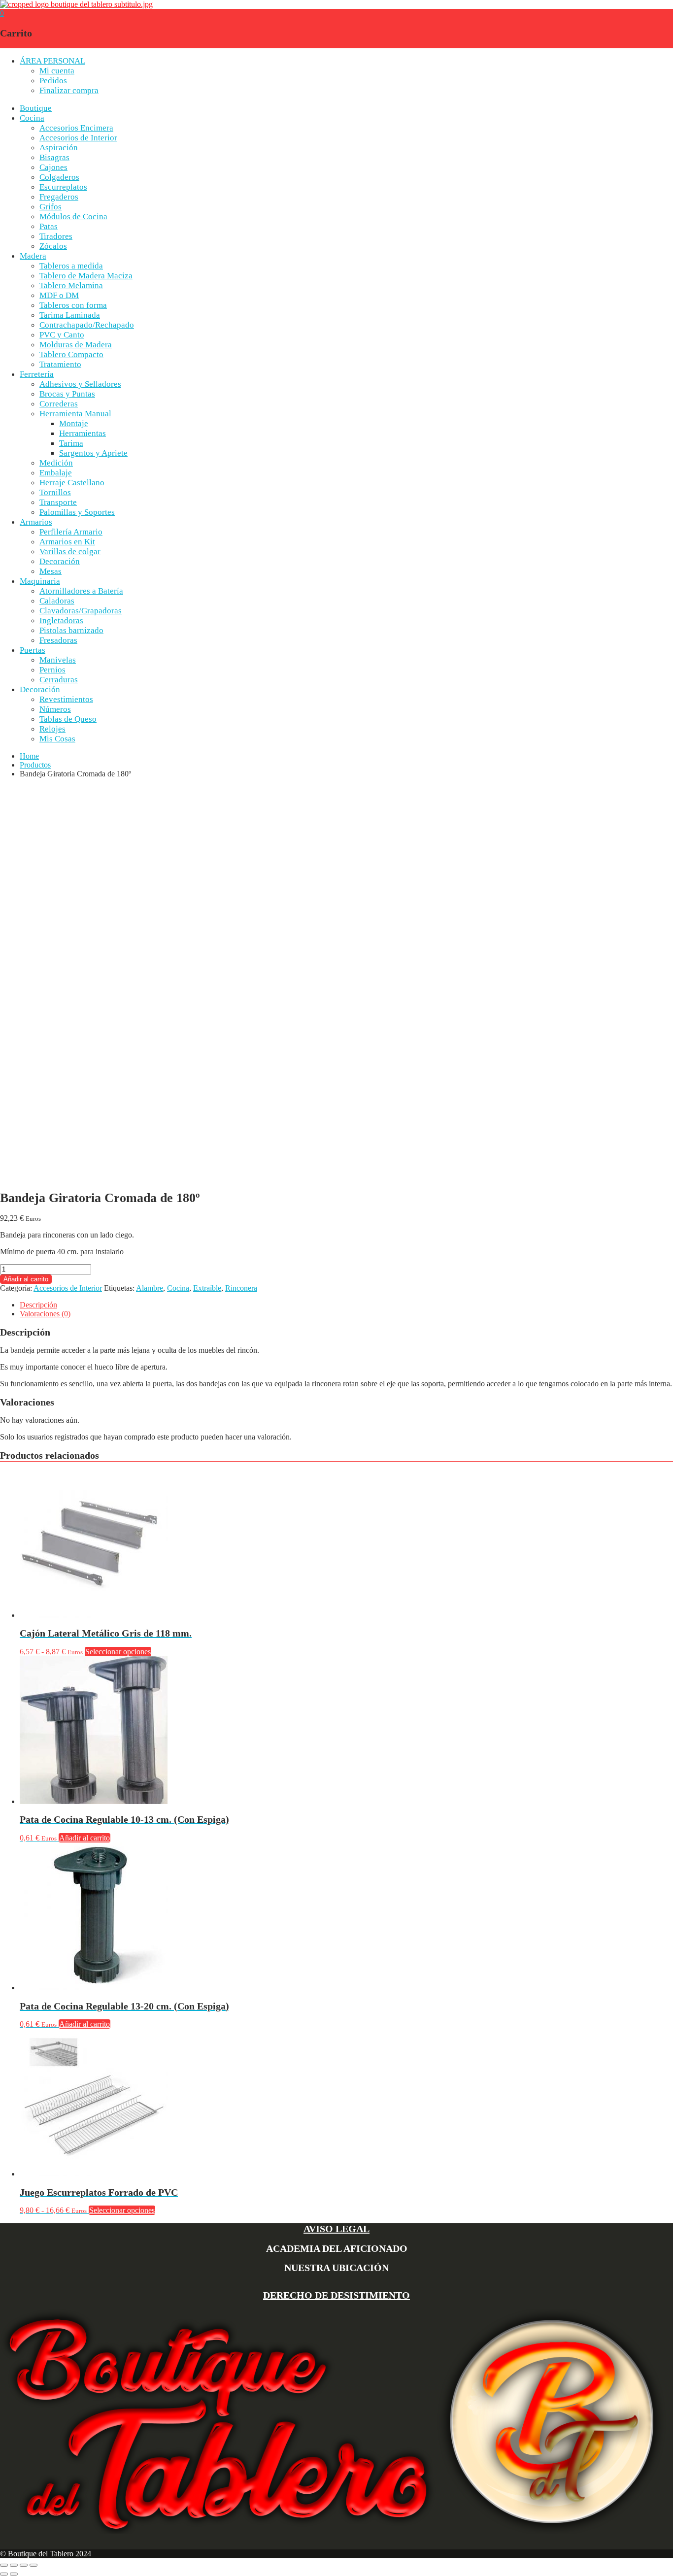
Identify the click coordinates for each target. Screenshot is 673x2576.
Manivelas (58, 660)
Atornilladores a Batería (81, 591)
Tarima (71, 443)
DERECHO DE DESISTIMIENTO (336, 2295)
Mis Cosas (57, 739)
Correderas (59, 404)
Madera (33, 256)
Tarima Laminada (70, 315)
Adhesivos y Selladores (80, 384)
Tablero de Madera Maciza (86, 276)
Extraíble (207, 1288)
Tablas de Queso (68, 719)
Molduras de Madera (76, 345)
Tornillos (55, 492)
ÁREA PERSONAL (52, 61)
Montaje (74, 423)
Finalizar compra (69, 90)
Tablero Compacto (71, 354)
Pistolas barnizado (71, 630)
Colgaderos (59, 177)
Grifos (50, 207)
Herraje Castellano (72, 483)
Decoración (60, 561)
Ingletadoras (61, 620)
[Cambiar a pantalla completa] (14, 2565)
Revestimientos (66, 699)
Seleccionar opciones (118, 1652)
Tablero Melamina (71, 285)
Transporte (58, 502)
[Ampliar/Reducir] (4, 2565)
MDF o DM (59, 295)
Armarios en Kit (67, 542)
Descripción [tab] (38, 1305)
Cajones (53, 167)
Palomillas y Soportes (77, 512)
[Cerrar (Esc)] (34, 2565)
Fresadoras (58, 640)
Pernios (52, 670)
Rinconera (241, 1288)
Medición (56, 463)
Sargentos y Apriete (93, 453)
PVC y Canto (62, 335)
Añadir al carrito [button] (84, 1838)
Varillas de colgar (70, 552)
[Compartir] (24, 2565)
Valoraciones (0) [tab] (45, 1314)
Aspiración (59, 148)
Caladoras (57, 601)
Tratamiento (60, 364)
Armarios (36, 522)
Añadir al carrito (26, 1279)
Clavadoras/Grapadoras (81, 611)
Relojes (52, 729)
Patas (49, 226)
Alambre (150, 1288)
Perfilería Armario (71, 532)
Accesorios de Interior (78, 138)
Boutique (36, 108)
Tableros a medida (71, 266)
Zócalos (53, 246)
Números (55, 709)
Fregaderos (59, 197)
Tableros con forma (73, 305)
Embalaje (56, 473)
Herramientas (83, 433)
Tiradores (56, 236)
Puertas (33, 650)
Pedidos (53, 81)
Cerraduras (59, 680)
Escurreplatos (63, 187)
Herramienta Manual (75, 414)
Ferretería (37, 374)
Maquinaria (40, 581)
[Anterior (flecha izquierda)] (4, 2574)
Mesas (50, 571)
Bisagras (54, 157)
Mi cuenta (57, 71)
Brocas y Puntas (67, 394)
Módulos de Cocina (73, 217)
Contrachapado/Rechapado (87, 325)
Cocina (32, 118)
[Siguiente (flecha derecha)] (14, 2574)
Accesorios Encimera (76, 128)
